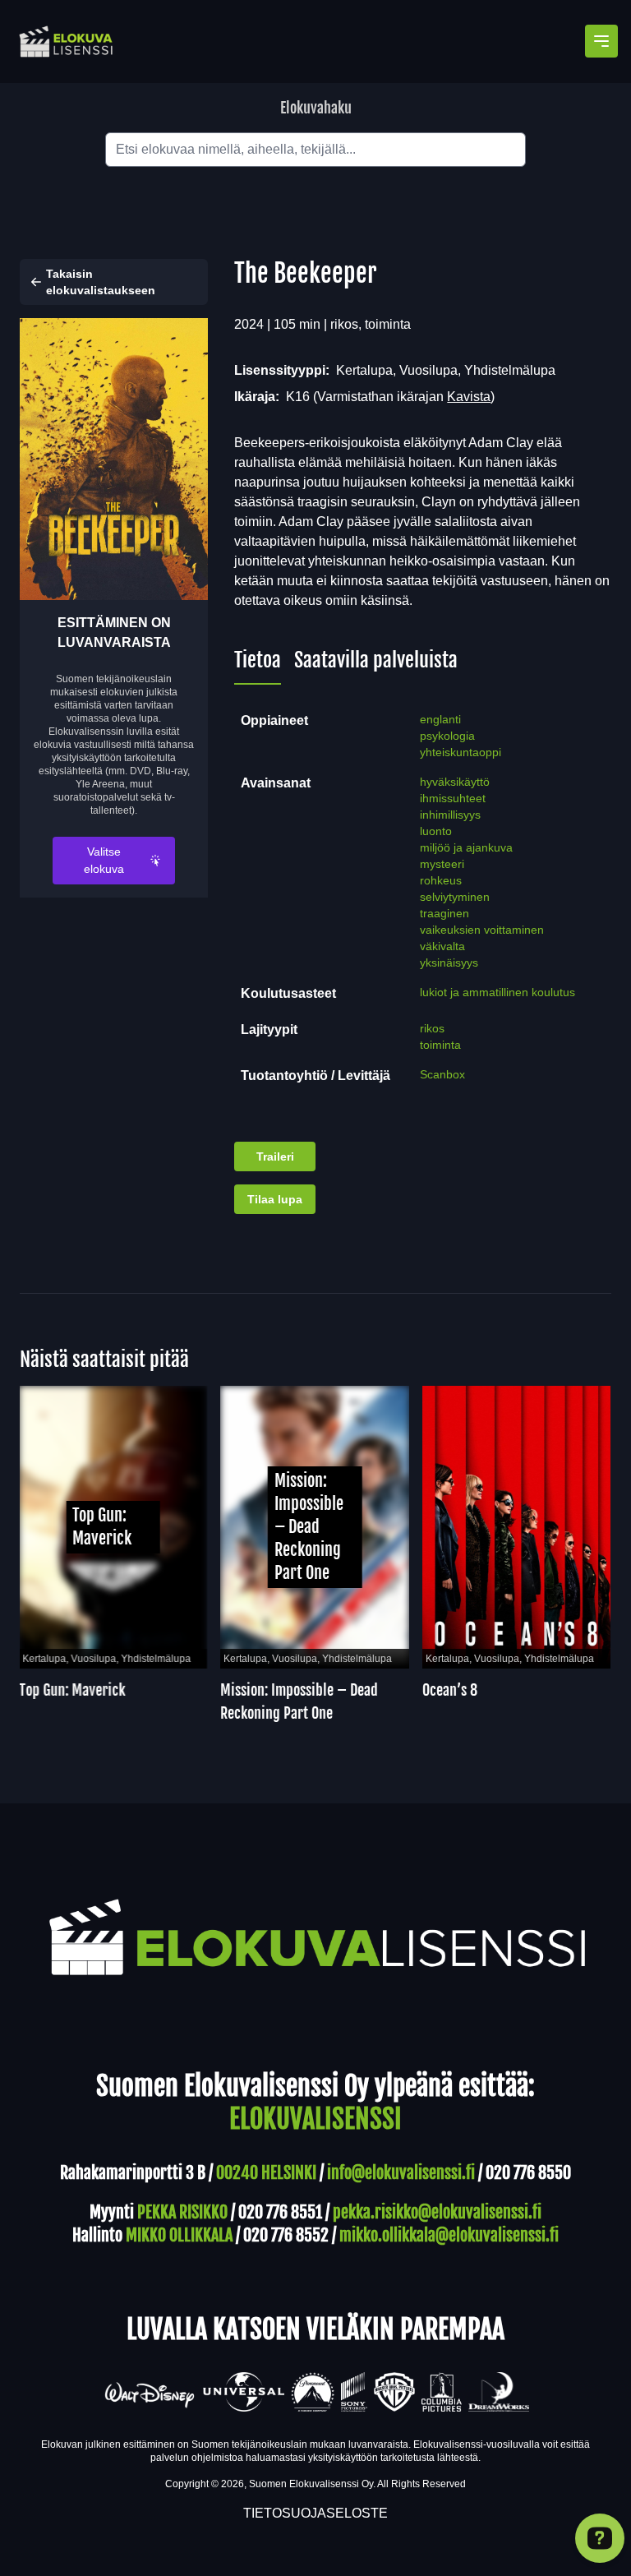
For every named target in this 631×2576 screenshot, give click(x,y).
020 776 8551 (280, 2212)
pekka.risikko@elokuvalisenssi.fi (437, 2212)
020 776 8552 (286, 2235)
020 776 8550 (528, 2173)
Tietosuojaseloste (315, 2513)
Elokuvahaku (316, 108)
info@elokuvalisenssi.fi (401, 2173)
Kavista (469, 397)
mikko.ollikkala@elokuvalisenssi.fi (449, 2235)
